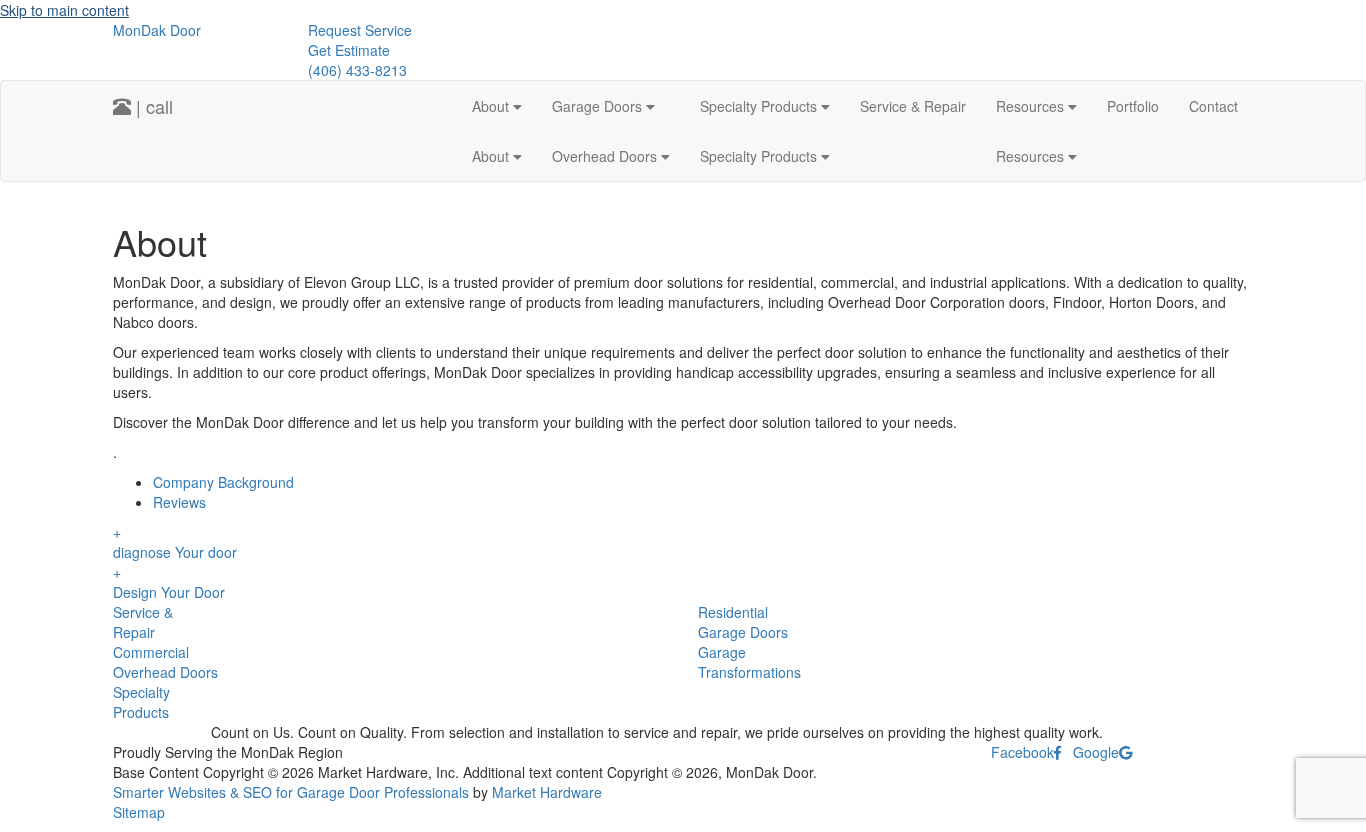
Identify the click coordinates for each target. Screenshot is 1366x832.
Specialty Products (760, 106)
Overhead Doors (606, 156)
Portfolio (1133, 106)
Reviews (179, 502)
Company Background (223, 482)
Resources (1032, 106)
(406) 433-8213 (357, 70)
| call (152, 106)
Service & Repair (913, 106)
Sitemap (139, 812)
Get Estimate (349, 50)
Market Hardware (547, 792)
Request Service (360, 30)
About (492, 106)
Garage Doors (599, 106)
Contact (1213, 106)
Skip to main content (64, 10)
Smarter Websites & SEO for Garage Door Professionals (291, 792)
